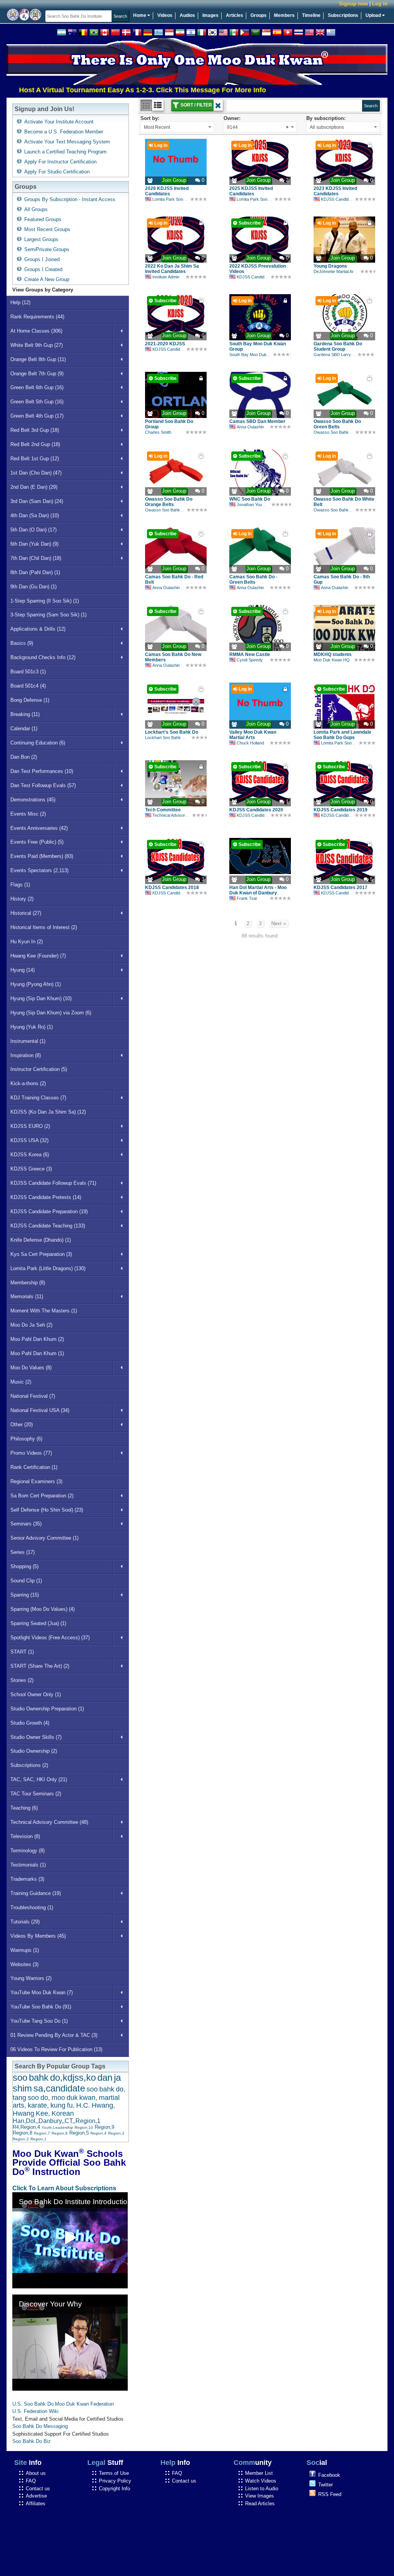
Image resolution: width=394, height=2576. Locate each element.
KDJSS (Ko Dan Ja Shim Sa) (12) (48, 1112)
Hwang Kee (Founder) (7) (38, 956)
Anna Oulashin (250, 427)
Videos (165, 15)
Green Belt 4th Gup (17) (37, 416)
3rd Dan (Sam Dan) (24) (37, 501)
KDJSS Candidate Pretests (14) (46, 1197)
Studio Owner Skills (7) (36, 1737)
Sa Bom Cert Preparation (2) (42, 1496)
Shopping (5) (24, 1566)
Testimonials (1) (28, 1865)
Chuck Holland (250, 743)
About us (36, 2473)
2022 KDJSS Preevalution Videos (258, 269)
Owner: (232, 118)
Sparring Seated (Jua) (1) (38, 1623)
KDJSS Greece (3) (31, 1169)
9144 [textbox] (258, 127)
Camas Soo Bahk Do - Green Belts (253, 579)
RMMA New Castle (250, 654)
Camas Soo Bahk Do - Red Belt (174, 579)
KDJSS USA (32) (29, 1140)
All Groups (36, 209)
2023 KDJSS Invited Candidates (335, 191)
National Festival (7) (33, 1396)
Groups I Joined (42, 259)
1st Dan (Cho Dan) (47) (36, 473)
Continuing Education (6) (38, 743)
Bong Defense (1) (30, 700)
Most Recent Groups (47, 229)
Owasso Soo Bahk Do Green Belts (337, 424)
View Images (260, 2496)
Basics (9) (22, 643)
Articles (235, 15)
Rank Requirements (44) (37, 317)
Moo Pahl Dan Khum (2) (37, 1339)
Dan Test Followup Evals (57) (43, 785)
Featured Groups (43, 219)
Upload (374, 15)
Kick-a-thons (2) (28, 1083)
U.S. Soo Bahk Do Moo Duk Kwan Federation (63, 2404)
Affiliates (36, 2504)
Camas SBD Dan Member (257, 421)
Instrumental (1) (28, 1041)
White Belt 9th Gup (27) (37, 345)
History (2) (22, 899)
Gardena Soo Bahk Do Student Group (338, 346)
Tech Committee (163, 810)
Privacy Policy (115, 2481)
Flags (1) (20, 885)
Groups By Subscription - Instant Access (70, 199)
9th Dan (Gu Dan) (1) (33, 587)
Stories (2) (22, 1680)
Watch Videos (261, 2481)
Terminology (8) (28, 1851)
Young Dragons (330, 266)
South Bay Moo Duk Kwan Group (258, 346)
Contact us (38, 2489)
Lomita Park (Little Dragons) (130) (48, 1268)
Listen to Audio (262, 2489)
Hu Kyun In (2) (27, 942)
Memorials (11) (27, 1296)
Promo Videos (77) (31, 1453)
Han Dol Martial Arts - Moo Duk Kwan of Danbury (258, 890)
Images (210, 15)
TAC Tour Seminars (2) (36, 1794)
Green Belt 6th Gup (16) (37, 387)
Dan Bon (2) (24, 757)
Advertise (36, 2496)
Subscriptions (343, 15)
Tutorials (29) (25, 1922)
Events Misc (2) (28, 814)
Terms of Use (114, 2473)
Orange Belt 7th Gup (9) (37, 374)
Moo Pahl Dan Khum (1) (37, 1353)
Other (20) (22, 1425)
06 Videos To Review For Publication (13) (56, 2049)
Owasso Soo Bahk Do (334, 432)
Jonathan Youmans (255, 505)
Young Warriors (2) (31, 1978)
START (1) (22, 1652)
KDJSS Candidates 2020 (256, 810)
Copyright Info (114, 2489)
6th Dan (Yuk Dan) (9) (34, 544)
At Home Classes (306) (36, 331)
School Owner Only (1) (36, 1694)
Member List (259, 2473)
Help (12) (20, 302)
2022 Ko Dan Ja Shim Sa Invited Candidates (172, 269)
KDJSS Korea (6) (30, 1155)
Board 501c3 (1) (28, 672)
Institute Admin (166, 277)
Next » (279, 923)
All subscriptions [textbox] (327, 127)
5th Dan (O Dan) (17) (33, 530)
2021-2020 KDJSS (165, 344)
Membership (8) (28, 1283)
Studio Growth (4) (30, 1723)
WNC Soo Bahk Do (250, 499)
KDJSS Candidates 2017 (341, 888)
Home (140, 15)
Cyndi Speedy (250, 660)
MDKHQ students (333, 654)
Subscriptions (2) (29, 1765)
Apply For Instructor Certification (60, 162)
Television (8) (25, 1836)
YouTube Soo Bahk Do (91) (41, 2007)
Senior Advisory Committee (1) (44, 1538)
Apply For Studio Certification (57, 172)
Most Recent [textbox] (157, 127)
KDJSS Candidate (338, 199)
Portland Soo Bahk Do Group (169, 424)
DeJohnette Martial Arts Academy (345, 271)
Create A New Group (47, 279)
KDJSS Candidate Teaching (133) (48, 1226)
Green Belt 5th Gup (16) (37, 402)
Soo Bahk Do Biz (32, 2441)
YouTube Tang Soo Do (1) (39, 2021)
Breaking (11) (25, 714)
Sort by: (150, 118)
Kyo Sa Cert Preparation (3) (41, 1254)
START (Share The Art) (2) (40, 1666)
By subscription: (326, 118)
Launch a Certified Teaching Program (65, 152)
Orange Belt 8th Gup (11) (38, 359)
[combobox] (177, 127)
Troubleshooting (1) (32, 1907)
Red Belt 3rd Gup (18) (35, 430)
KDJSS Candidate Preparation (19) (49, 1211)
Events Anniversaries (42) (39, 828)
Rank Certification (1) (34, 1467)
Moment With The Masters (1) (44, 1311)
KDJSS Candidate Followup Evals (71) (53, 1183)
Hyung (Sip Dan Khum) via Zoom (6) (51, 1013)
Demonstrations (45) (33, 800)
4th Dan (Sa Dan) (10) (35, 515)
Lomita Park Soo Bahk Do (176, 199)
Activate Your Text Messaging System (67, 142)
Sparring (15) (25, 1595)
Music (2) (21, 1382)
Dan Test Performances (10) (42, 771)
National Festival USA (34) (40, 1410)
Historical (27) (26, 913)
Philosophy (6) (26, 1439)
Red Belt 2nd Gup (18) (35, 444)
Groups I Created (43, 269)
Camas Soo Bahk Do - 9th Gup (342, 579)
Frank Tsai (247, 898)
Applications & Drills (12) (38, 629)
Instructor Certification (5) (39, 1069)
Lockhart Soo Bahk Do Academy (175, 738)
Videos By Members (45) (38, 1936)
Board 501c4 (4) (28, 686)
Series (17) (23, 1552)
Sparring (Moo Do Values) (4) (43, 1609)
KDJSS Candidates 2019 (341, 810)
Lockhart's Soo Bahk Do (172, 732)
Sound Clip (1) (26, 1581)
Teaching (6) (24, 1808)
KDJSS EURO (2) (30, 1126)
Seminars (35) (26, 1524)
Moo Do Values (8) (31, 1368)
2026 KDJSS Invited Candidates (167, 191)
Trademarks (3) (27, 1879)
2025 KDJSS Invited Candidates (251, 191)
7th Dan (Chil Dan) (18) (36, 558)
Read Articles (260, 2504)
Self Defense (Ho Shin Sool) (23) (47, 1510)
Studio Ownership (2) (34, 1751)
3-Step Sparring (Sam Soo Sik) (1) (48, 615)
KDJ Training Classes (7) (38, 1098)
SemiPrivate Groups (47, 249)
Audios (187, 15)
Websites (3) (24, 1964)
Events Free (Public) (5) (37, 842)
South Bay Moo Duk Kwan (254, 355)
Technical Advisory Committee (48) (49, 1822)
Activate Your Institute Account (59, 122)
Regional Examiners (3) (36, 1481)
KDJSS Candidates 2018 (172, 888)
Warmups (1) (25, 1950)
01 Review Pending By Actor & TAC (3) (54, 2035)
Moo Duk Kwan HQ (332, 660)
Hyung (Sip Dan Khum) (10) (41, 998)
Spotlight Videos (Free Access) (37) (50, 1638)
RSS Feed (330, 2494)
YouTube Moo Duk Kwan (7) (42, 1992)
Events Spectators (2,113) (39, 870)
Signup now (353, 4)
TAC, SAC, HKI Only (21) (39, 1779)
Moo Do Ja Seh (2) (31, 1325)
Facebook (329, 2475)
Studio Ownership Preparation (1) (47, 1709)
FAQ (31, 2481)
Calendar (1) (24, 729)
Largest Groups (41, 239)
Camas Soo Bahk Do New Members (173, 657)
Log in (380, 4)
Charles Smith (158, 432)
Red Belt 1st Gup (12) (35, 459)
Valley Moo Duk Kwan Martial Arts (253, 735)
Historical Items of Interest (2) (44, 927)
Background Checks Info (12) (43, 657)
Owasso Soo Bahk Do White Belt (344, 502)
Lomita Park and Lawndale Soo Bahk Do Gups (342, 735)
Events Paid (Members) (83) (42, 856)
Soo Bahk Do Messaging (40, 2426)
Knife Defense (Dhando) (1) (41, 1240)
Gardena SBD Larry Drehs (339, 355)
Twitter (326, 2485)
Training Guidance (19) (36, 1893)
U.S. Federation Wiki (35, 2411)
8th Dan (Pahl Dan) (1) (35, 572)
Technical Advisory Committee (180, 815)
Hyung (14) (23, 970)
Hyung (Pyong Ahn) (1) (36, 984)
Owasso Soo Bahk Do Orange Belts (169, 502)
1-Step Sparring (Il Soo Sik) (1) (45, 601)
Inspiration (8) (26, 1055)
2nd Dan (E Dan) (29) (34, 487)
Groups (259, 15)
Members (284, 15)
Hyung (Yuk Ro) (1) (32, 1027)
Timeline (311, 15)
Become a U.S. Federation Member (64, 132)
